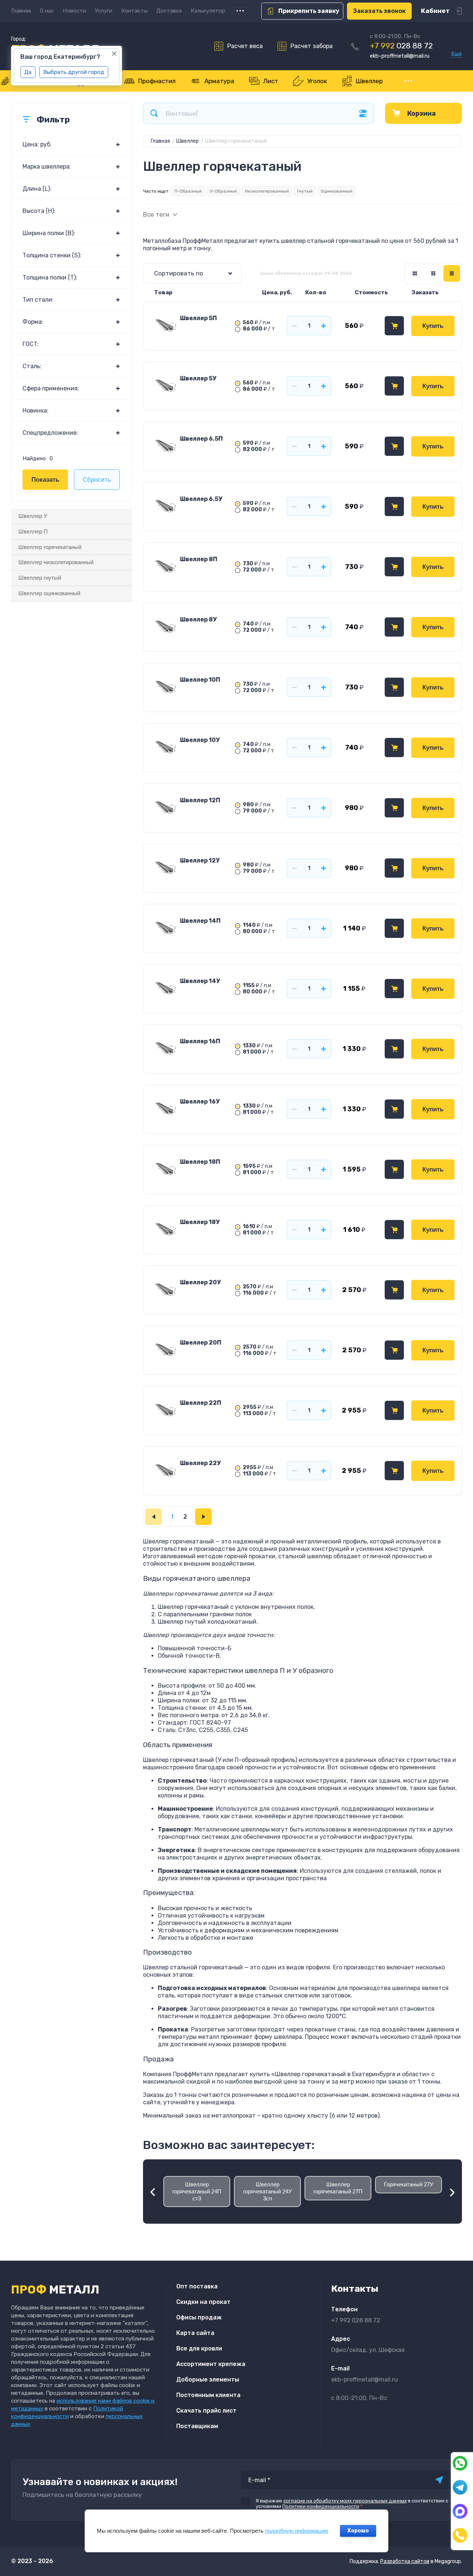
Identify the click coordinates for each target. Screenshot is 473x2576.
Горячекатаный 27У (409, 2184)
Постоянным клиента (208, 2395)
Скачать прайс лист (206, 2411)
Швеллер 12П (200, 800)
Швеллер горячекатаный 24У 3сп (268, 2191)
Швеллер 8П (199, 559)
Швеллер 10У (200, 740)
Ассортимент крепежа (211, 2364)
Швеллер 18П (200, 1162)
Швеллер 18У (200, 1222)
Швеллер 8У (198, 619)
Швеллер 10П (200, 680)
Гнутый (305, 191)
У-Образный (223, 191)
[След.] (203, 1517)
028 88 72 (401, 46)
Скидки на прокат (203, 2302)
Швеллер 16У (200, 1101)
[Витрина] (415, 273)
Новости (74, 11)
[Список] (433, 273)
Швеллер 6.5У (201, 499)
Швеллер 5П (198, 318)
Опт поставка (197, 2286)
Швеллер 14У (200, 981)
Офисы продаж (199, 2317)
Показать (45, 480)
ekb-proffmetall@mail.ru (400, 56)
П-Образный (188, 191)
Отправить (439, 2480)
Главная (21, 11)
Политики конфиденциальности (321, 2506)
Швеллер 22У (200, 1463)
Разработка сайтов (405, 2561)
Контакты (134, 11)
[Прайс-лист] (452, 273)
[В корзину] (394, 326)
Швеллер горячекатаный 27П (338, 2188)
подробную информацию (297, 2531)
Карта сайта (195, 2333)
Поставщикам (197, 2426)
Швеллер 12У (200, 860)
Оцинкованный (337, 191)
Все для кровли (199, 2348)
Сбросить (97, 480)
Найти (154, 113)
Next (455, 2193)
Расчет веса (245, 46)
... (240, 11)
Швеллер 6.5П (201, 439)
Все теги (156, 215)
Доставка (169, 11)
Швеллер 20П (201, 1343)
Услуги (104, 11)
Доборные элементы (208, 2380)
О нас (47, 11)
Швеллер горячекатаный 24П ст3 (197, 2191)
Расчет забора (312, 46)
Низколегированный (267, 191)
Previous (150, 2193)
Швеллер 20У (200, 1282)
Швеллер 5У (198, 378)
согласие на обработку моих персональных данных (345, 2501)
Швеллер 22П (201, 1403)
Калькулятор (208, 11)
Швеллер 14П (200, 921)
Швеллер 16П (200, 1041)
